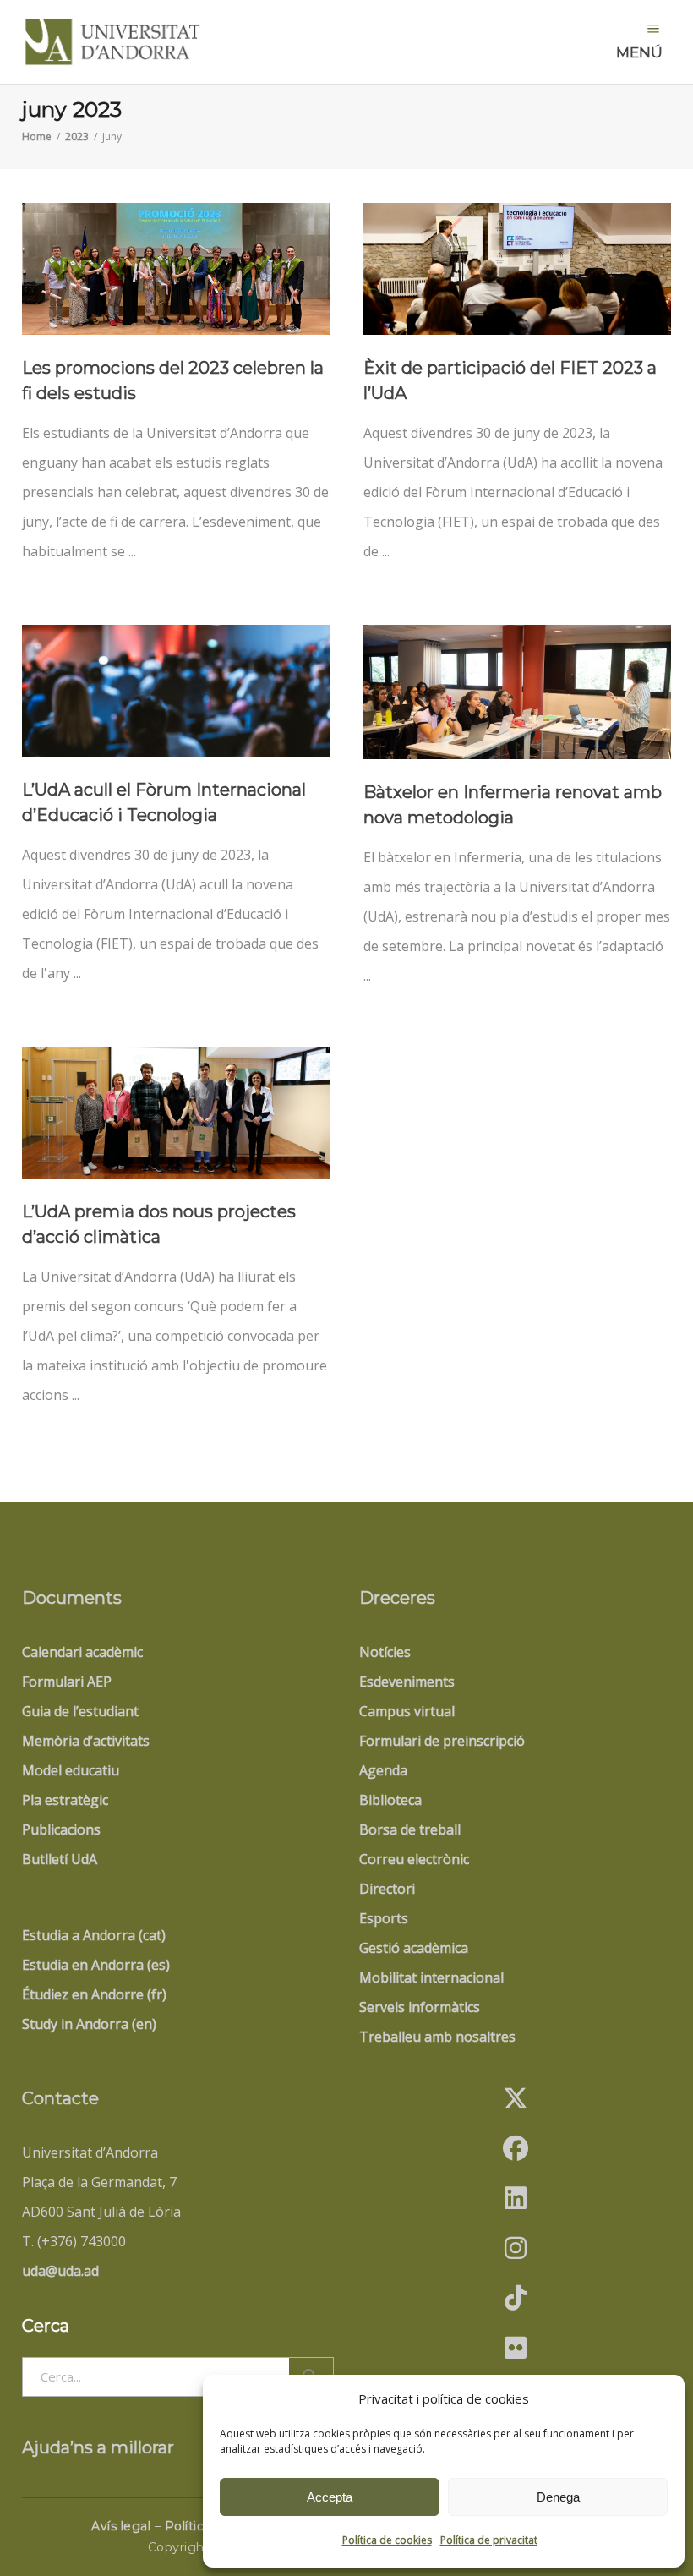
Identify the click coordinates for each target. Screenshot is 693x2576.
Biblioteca (390, 1800)
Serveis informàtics (420, 2007)
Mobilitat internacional (431, 1977)
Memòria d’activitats (86, 1741)
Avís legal (121, 2526)
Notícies (385, 1652)
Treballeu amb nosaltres (437, 2037)
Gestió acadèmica (414, 1948)
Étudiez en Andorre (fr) (94, 1994)
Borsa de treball (410, 1829)
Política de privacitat (489, 2540)
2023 (77, 137)
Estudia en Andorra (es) (96, 1965)
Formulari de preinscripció (442, 1741)
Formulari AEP (67, 1682)
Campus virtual (407, 1711)
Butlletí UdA (60, 1859)
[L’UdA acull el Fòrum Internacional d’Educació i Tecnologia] (176, 691)
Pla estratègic (65, 1800)
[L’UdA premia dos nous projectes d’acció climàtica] (176, 1113)
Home (37, 137)
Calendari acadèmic (82, 1652)
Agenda (383, 1770)
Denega (558, 2497)
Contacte (60, 2098)
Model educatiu (71, 1770)
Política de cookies (387, 2540)
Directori (387, 1889)
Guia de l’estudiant (80, 1711)
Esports (384, 1918)
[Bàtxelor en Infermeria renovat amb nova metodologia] (517, 692)
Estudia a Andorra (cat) (94, 1935)
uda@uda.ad (60, 2271)
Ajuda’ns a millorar (98, 2447)
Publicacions (61, 1829)
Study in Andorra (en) (89, 2024)
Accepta (330, 2497)
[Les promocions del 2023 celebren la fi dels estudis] (176, 269)
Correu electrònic (414, 1859)
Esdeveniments (407, 1682)
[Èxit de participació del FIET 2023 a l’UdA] (517, 269)
